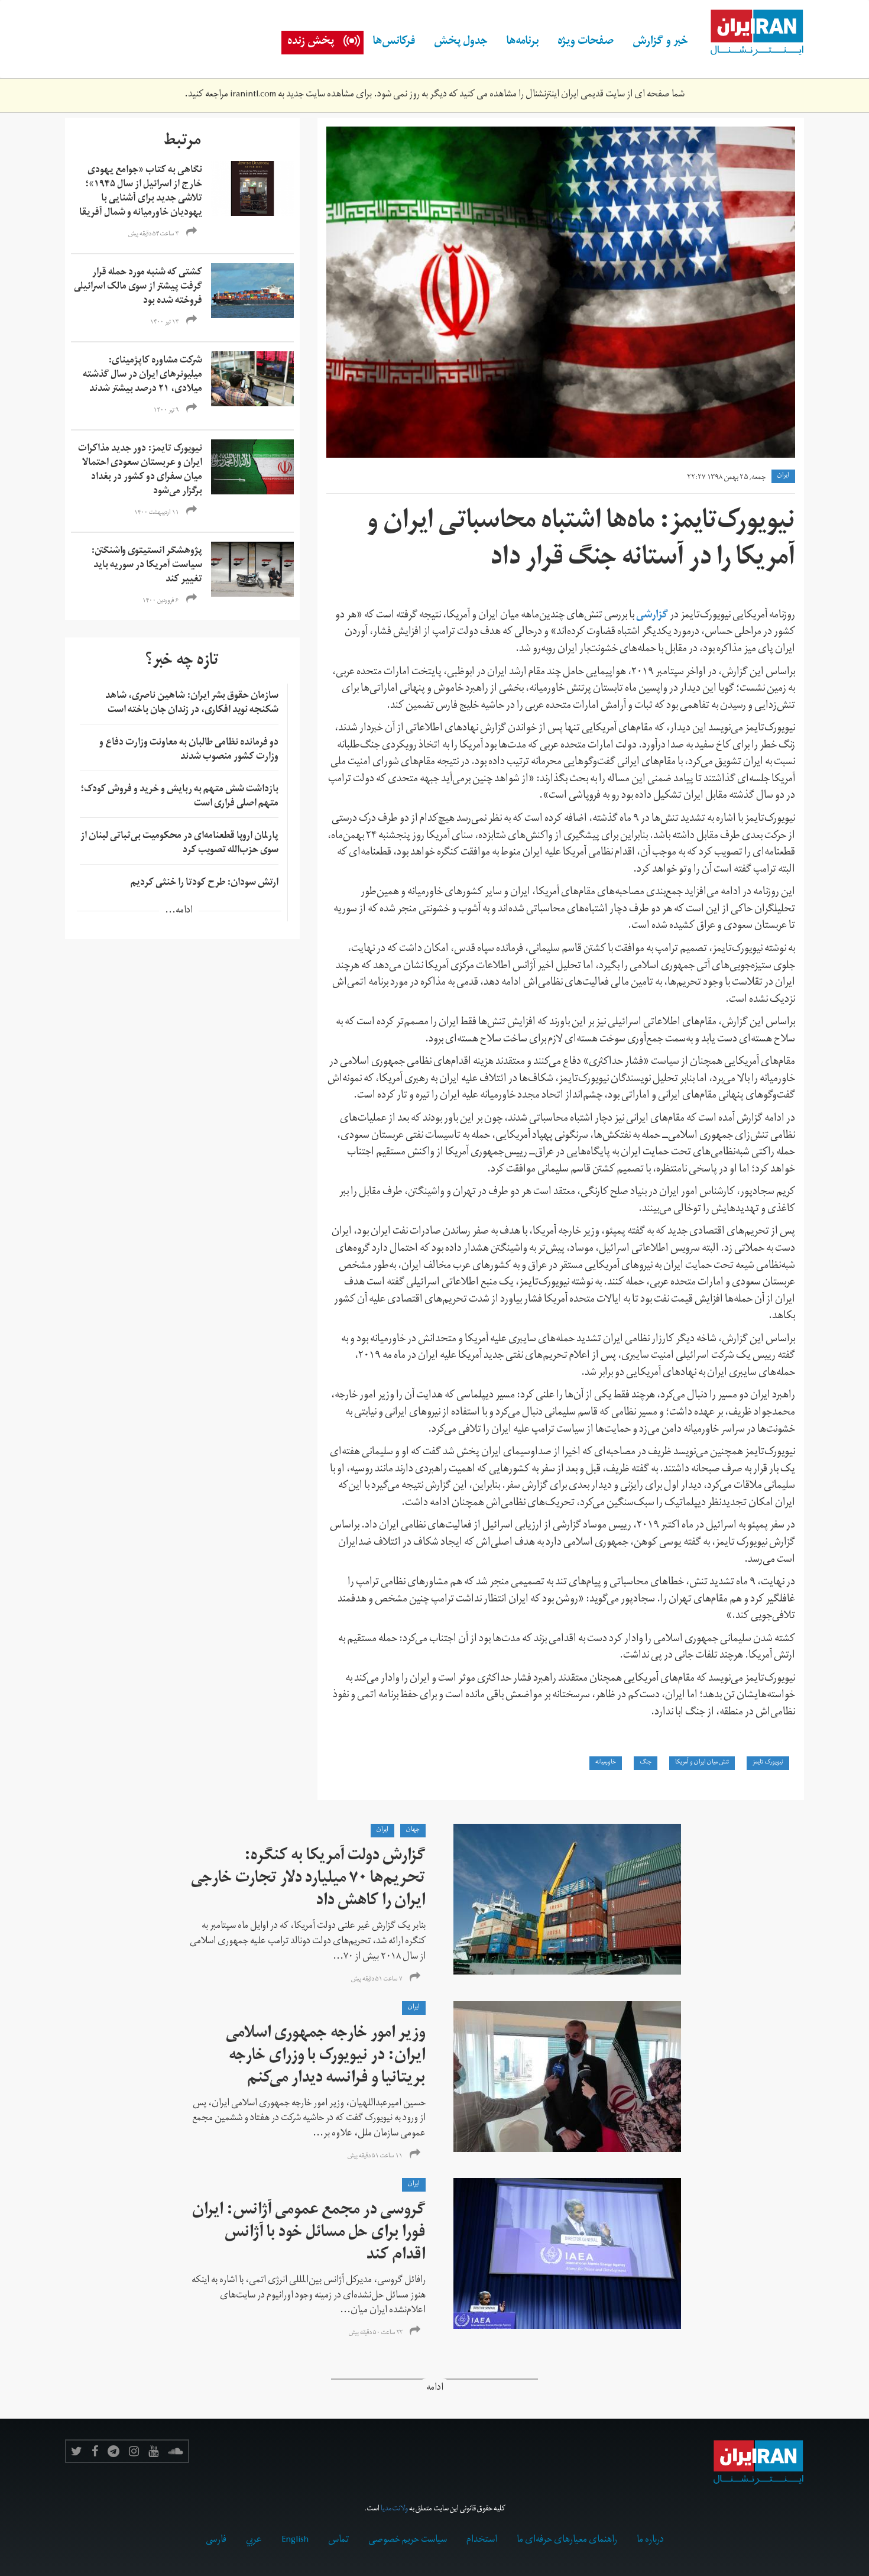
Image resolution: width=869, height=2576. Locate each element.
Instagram (134, 2451)
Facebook (95, 2451)
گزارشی (652, 616)
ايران (783, 476)
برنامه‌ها (523, 43)
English (295, 2541)
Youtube (153, 2451)
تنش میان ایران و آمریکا (702, 1763)
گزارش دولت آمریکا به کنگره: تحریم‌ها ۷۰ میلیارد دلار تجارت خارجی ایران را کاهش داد (308, 1880)
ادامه (435, 2389)
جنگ (646, 1763)
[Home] (751, 33)
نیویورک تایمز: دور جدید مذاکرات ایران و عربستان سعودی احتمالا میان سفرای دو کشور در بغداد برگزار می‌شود (140, 471)
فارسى (216, 2541)
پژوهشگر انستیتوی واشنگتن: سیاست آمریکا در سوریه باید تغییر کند (147, 566)
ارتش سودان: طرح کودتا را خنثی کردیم (205, 884)
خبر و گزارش (660, 43)
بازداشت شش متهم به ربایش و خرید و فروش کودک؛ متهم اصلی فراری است (179, 797)
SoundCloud (176, 2451)
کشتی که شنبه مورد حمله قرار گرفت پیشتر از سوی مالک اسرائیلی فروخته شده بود (138, 287)
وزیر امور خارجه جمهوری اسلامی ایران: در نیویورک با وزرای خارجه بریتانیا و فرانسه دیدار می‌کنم (326, 2057)
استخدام (482, 2541)
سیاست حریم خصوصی (408, 2541)
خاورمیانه (606, 1763)
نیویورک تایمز (768, 1763)
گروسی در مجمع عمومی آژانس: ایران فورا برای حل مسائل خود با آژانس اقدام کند (309, 2234)
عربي (254, 2541)
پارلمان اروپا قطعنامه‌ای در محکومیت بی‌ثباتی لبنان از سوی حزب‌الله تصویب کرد (179, 844)
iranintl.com (253, 95)
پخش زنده (311, 43)
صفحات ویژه (586, 43)
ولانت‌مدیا (394, 2509)
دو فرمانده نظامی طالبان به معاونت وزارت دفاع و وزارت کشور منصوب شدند (189, 750)
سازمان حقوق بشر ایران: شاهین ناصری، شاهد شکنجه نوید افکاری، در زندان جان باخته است (192, 704)
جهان (413, 1830)
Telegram (114, 2451)
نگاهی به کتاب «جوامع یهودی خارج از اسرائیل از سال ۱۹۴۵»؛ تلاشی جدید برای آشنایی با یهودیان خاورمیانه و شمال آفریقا (141, 192)
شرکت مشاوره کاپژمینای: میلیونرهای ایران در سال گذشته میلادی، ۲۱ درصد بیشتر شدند (142, 376)
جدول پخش (461, 43)
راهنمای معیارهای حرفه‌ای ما (567, 2541)
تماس (338, 2541)
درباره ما (650, 2541)
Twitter (77, 2451)
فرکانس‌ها (394, 43)
